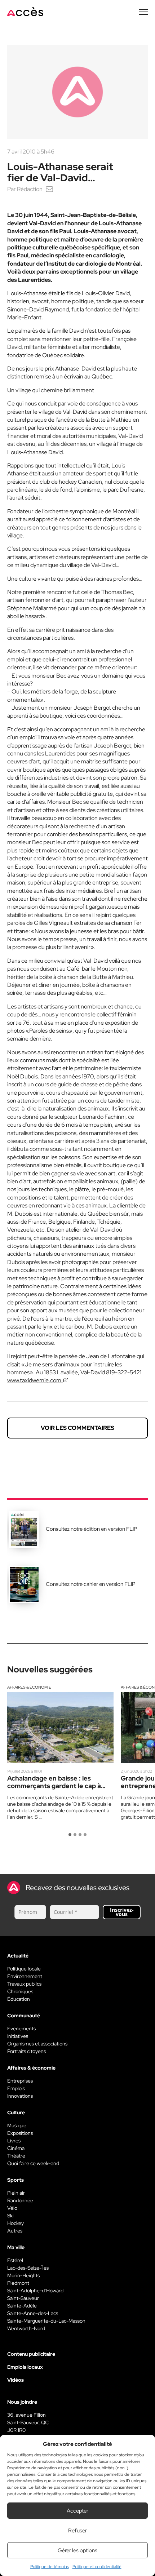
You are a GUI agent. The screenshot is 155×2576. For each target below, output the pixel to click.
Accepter (77, 2511)
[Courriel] (49, 189)
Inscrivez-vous (122, 1912)
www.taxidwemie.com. (35, 1380)
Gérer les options (77, 2550)
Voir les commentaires (77, 1428)
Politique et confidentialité (97, 2567)
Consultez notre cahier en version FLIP (91, 1584)
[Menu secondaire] (143, 12)
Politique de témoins (50, 2567)
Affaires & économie (29, 1687)
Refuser (77, 2531)
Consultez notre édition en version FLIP (92, 1529)
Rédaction (30, 189)
